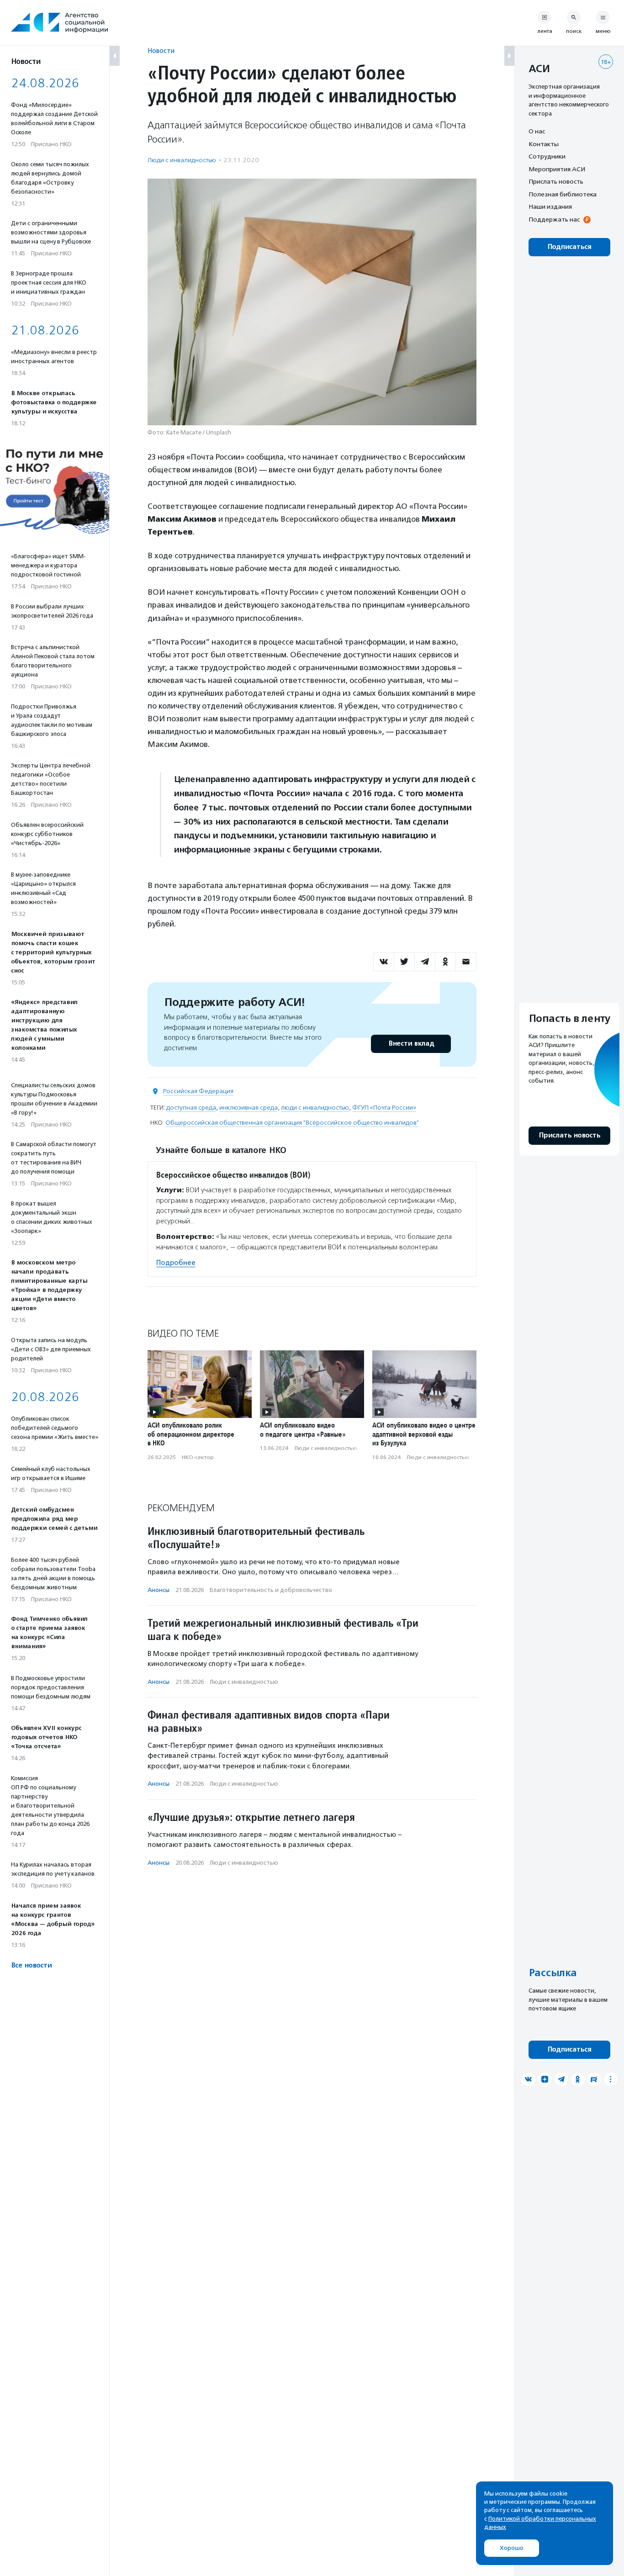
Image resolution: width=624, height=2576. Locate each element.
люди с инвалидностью (315, 1108)
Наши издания (550, 206)
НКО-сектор (198, 1457)
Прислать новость (556, 181)
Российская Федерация (198, 1091)
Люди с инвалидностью (182, 160)
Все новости (31, 1965)
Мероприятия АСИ (557, 169)
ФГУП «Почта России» (384, 1108)
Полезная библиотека (563, 194)
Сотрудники (547, 156)
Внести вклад (411, 1044)
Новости (161, 50)
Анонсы (159, 1590)
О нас (537, 131)
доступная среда (191, 1108)
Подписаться (569, 247)
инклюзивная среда (249, 1108)
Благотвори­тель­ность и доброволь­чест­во (271, 1590)
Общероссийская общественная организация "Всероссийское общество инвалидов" (292, 1123)
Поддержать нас (554, 219)
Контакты (544, 144)
